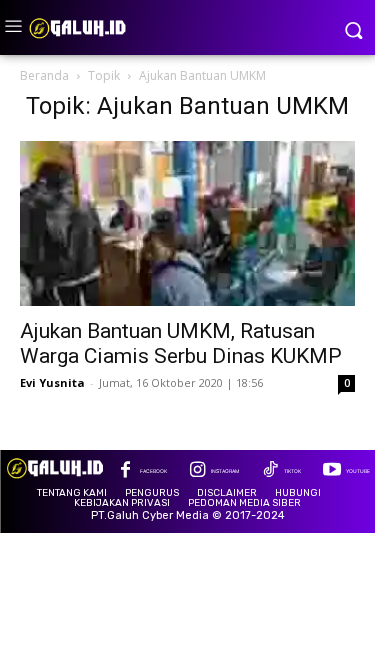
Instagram (225, 471)
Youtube (358, 471)
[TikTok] (269, 471)
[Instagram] (197, 471)
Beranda (44, 75)
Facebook (153, 471)
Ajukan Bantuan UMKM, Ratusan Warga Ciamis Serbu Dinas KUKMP (181, 343)
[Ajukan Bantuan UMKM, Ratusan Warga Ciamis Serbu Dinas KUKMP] (187, 223)
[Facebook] (125, 471)
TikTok (292, 471)
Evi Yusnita (52, 382)
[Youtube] (331, 471)
